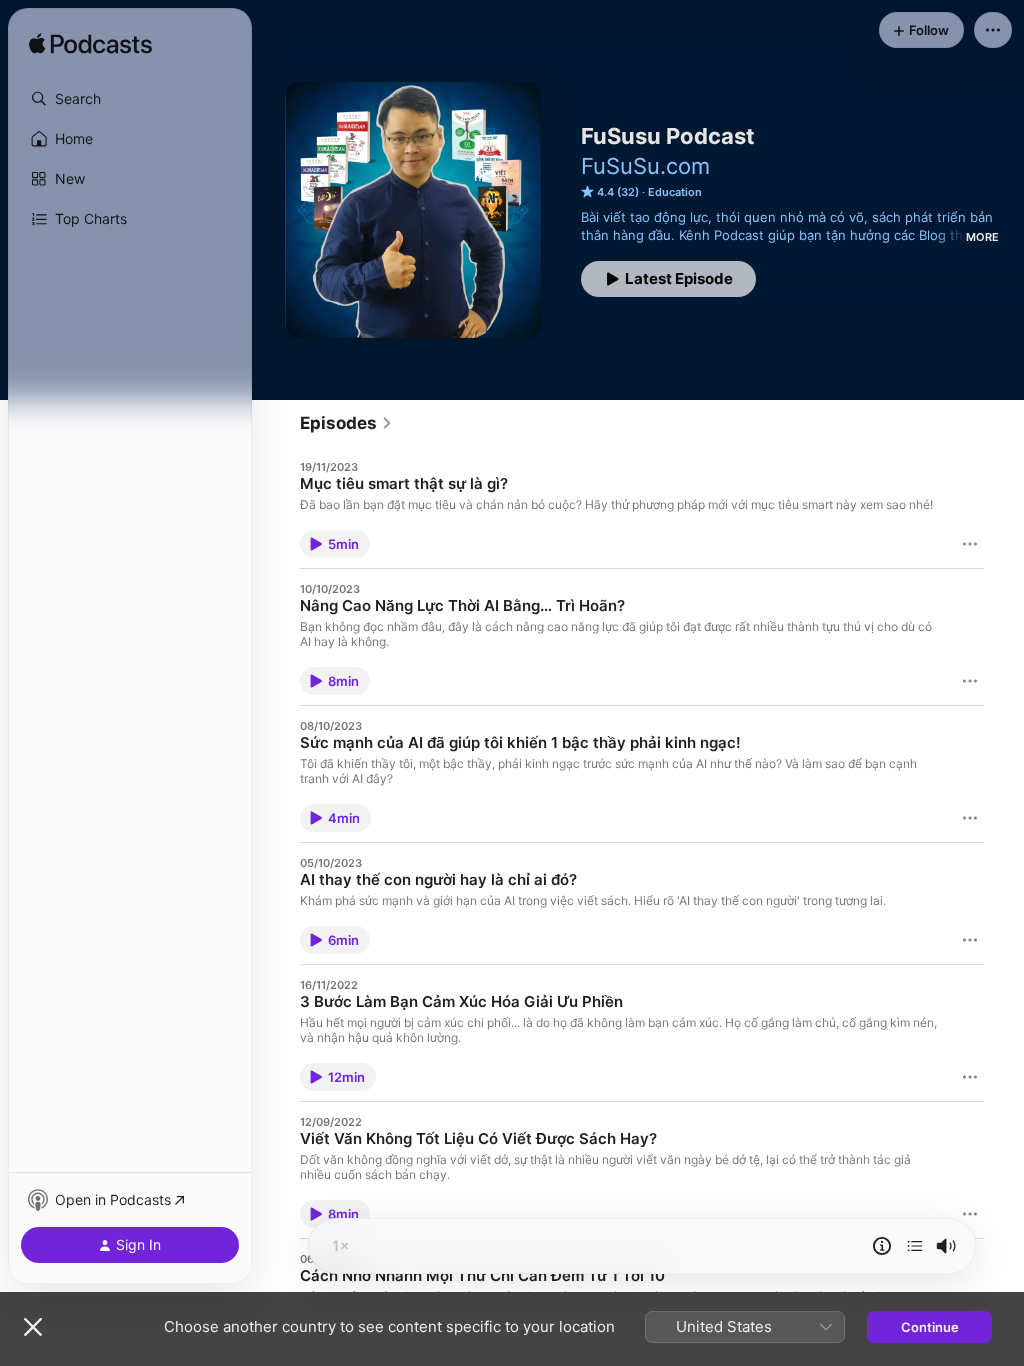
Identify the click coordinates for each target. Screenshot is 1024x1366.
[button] (130, 99)
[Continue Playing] (915, 1246)
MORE (982, 237)
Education (675, 192)
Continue (930, 1327)
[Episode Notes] (882, 1246)
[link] (346, 423)
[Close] (33, 1327)
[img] (90, 45)
